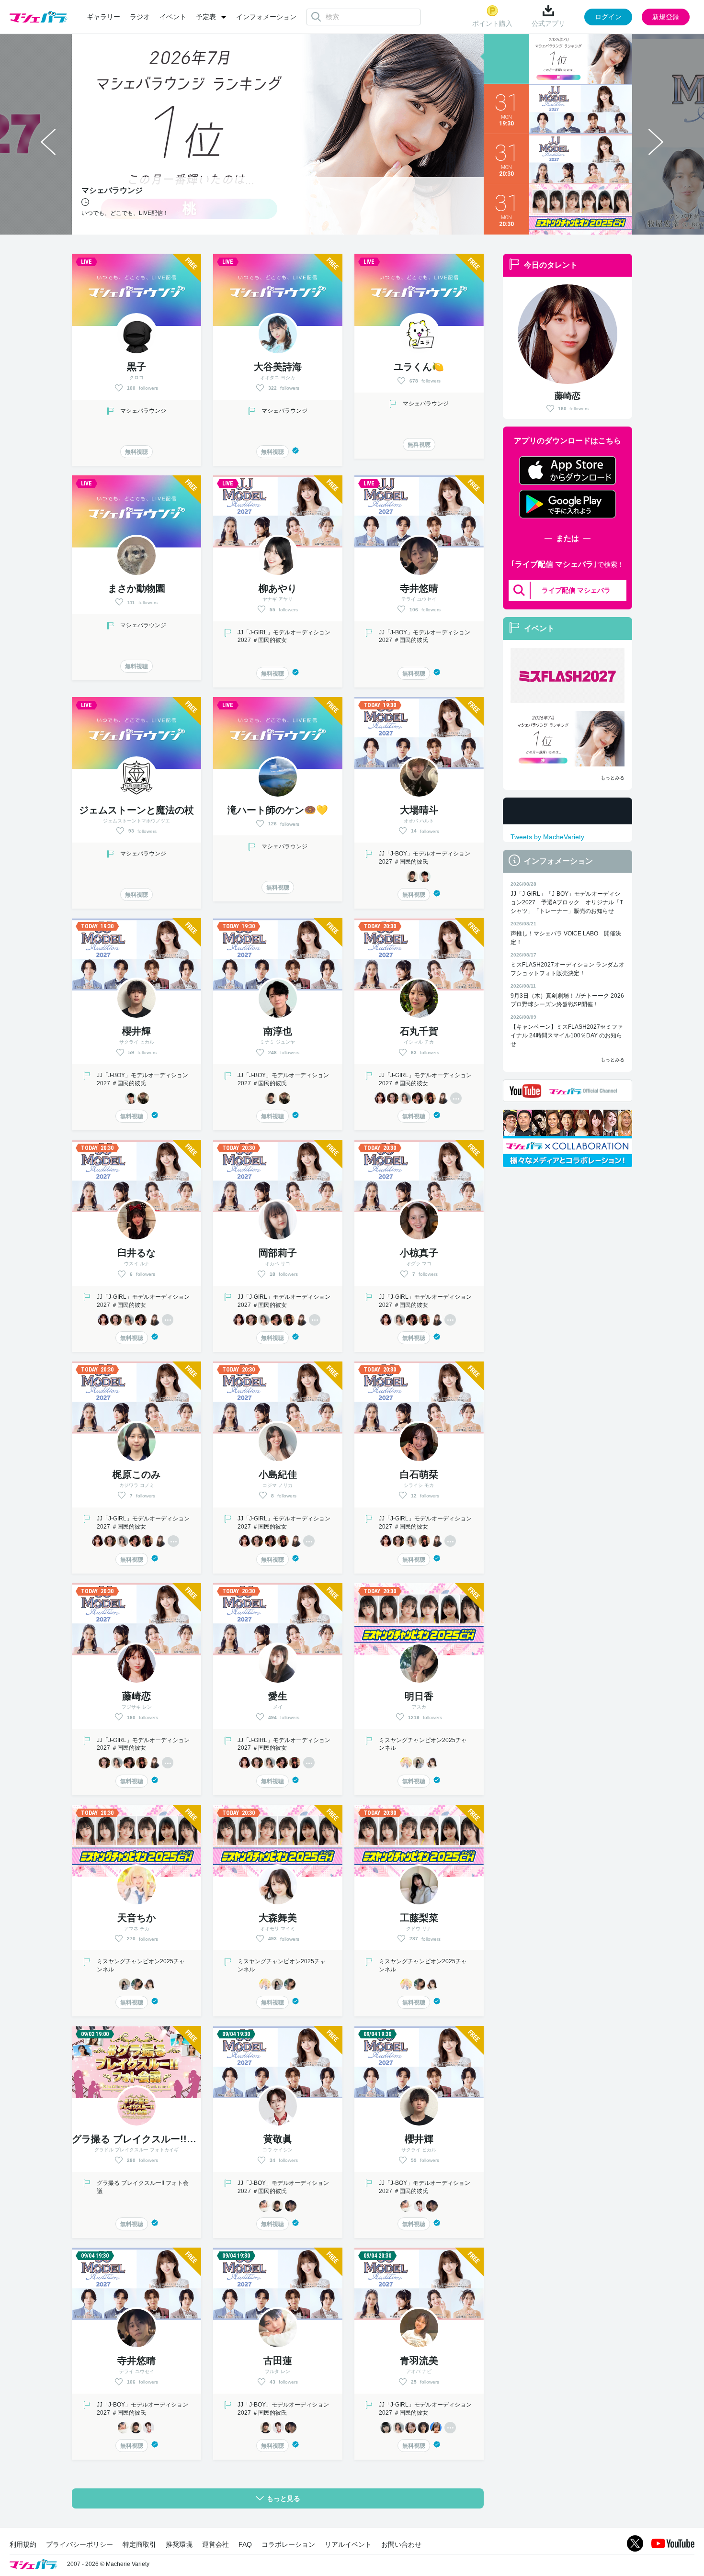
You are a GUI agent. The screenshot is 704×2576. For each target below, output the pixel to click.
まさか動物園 (136, 588)
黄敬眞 (278, 2139)
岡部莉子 (278, 1253)
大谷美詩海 (278, 367)
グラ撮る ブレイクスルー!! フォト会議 (158, 2139)
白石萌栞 (419, 1474)
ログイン (608, 17)
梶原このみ (136, 1474)
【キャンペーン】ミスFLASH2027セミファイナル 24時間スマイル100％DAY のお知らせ (567, 1035)
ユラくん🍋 (419, 367)
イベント (173, 17)
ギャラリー (103, 17)
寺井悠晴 (419, 588)
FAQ (245, 2544)
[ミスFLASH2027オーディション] (568, 675)
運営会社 (216, 2544)
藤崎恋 (568, 396)
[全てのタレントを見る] (456, 1098)
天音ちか (136, 1918)
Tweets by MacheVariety (547, 837)
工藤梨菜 (419, 1918)
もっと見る (284, 2498)
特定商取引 (139, 2544)
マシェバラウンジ (143, 411)
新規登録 (666, 17)
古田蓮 (278, 2361)
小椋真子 (419, 1253)
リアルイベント (348, 2544)
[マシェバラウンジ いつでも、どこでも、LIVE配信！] (568, 739)
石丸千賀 (419, 1031)
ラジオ (140, 17)
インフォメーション (266, 17)
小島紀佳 (278, 1474)
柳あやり (278, 588)
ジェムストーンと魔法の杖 (136, 810)
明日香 (419, 1696)
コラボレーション (288, 2544)
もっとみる (613, 778)
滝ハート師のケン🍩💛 (278, 810)
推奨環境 (179, 2544)
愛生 (278, 1696)
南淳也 (278, 1031)
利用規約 (23, 2544)
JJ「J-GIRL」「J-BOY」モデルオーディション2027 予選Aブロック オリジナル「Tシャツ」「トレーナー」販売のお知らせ (567, 902)
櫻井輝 (136, 1031)
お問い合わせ (401, 2544)
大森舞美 (278, 1918)
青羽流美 (419, 2361)
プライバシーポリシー (79, 2544)
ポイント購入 (492, 23)
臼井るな (136, 1253)
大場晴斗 (419, 810)
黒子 (136, 367)
